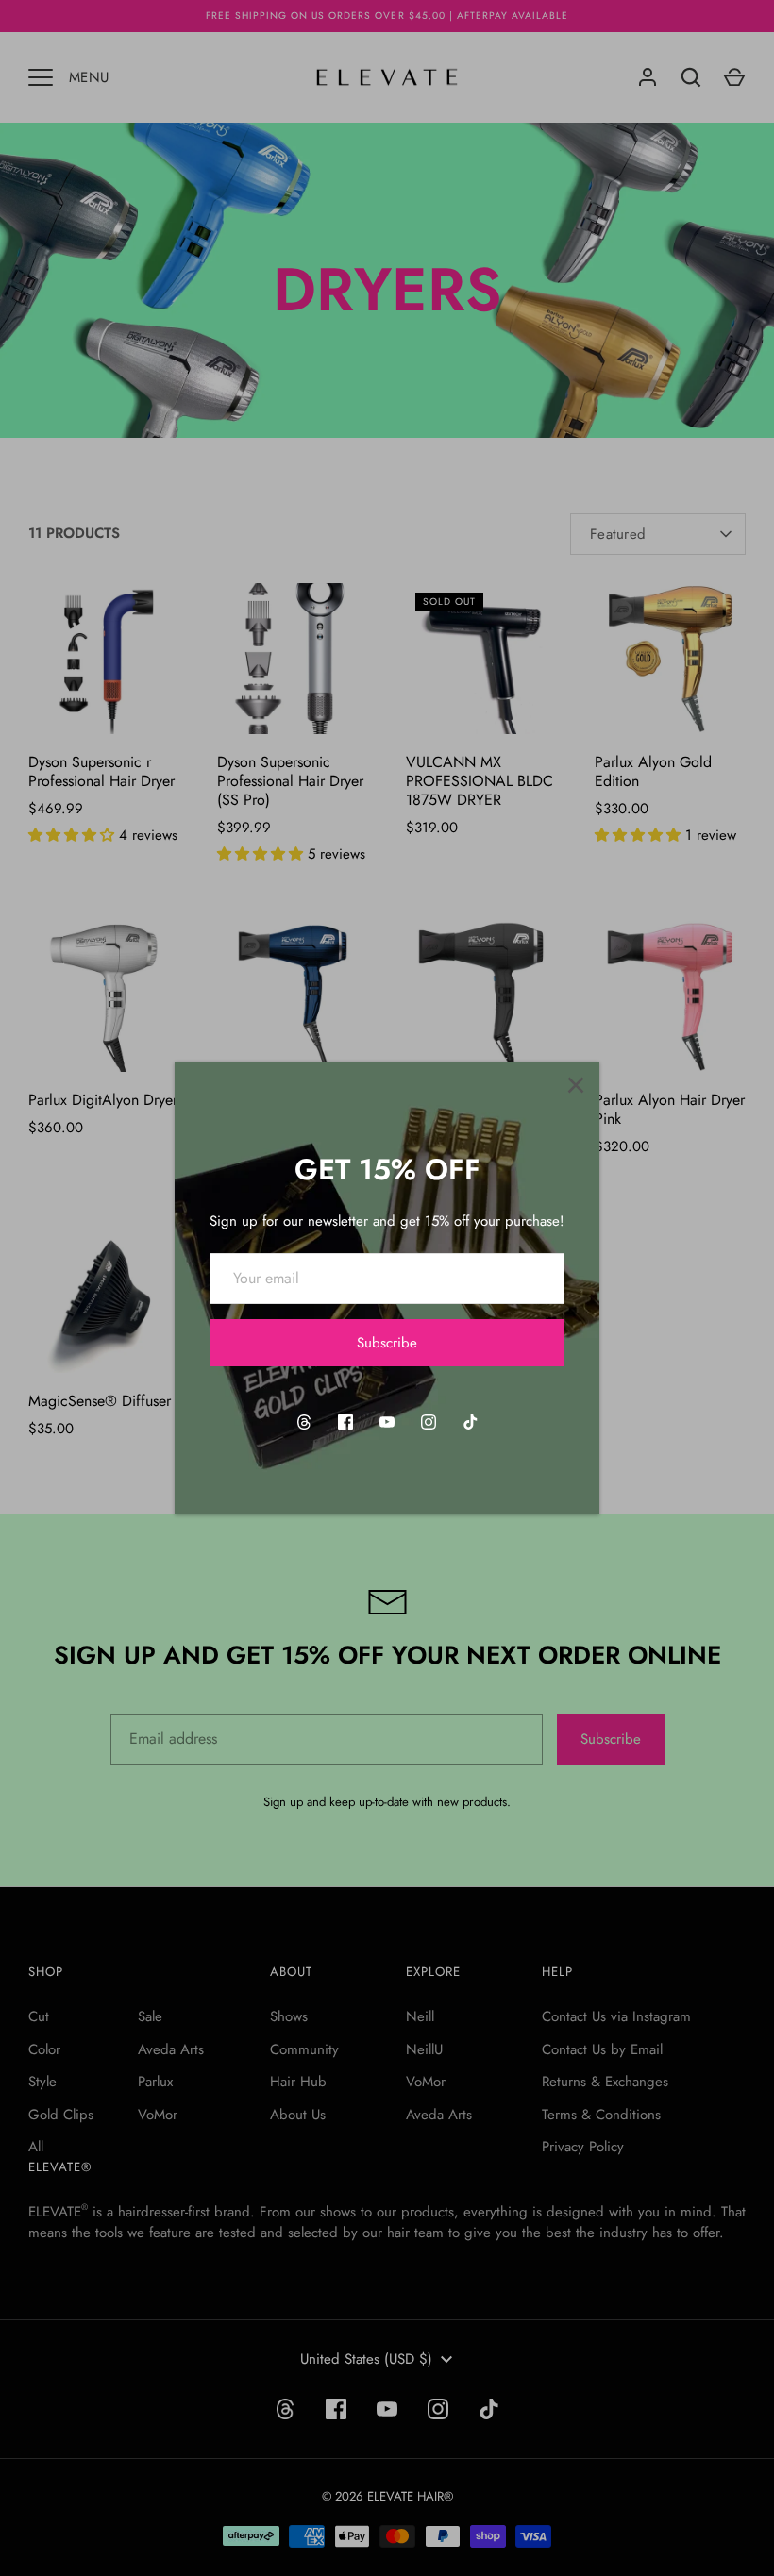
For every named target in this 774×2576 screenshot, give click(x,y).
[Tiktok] (470, 1422)
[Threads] (304, 1422)
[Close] (576, 1085)
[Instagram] (429, 1422)
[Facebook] (345, 1422)
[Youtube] (387, 1422)
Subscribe (387, 1343)
